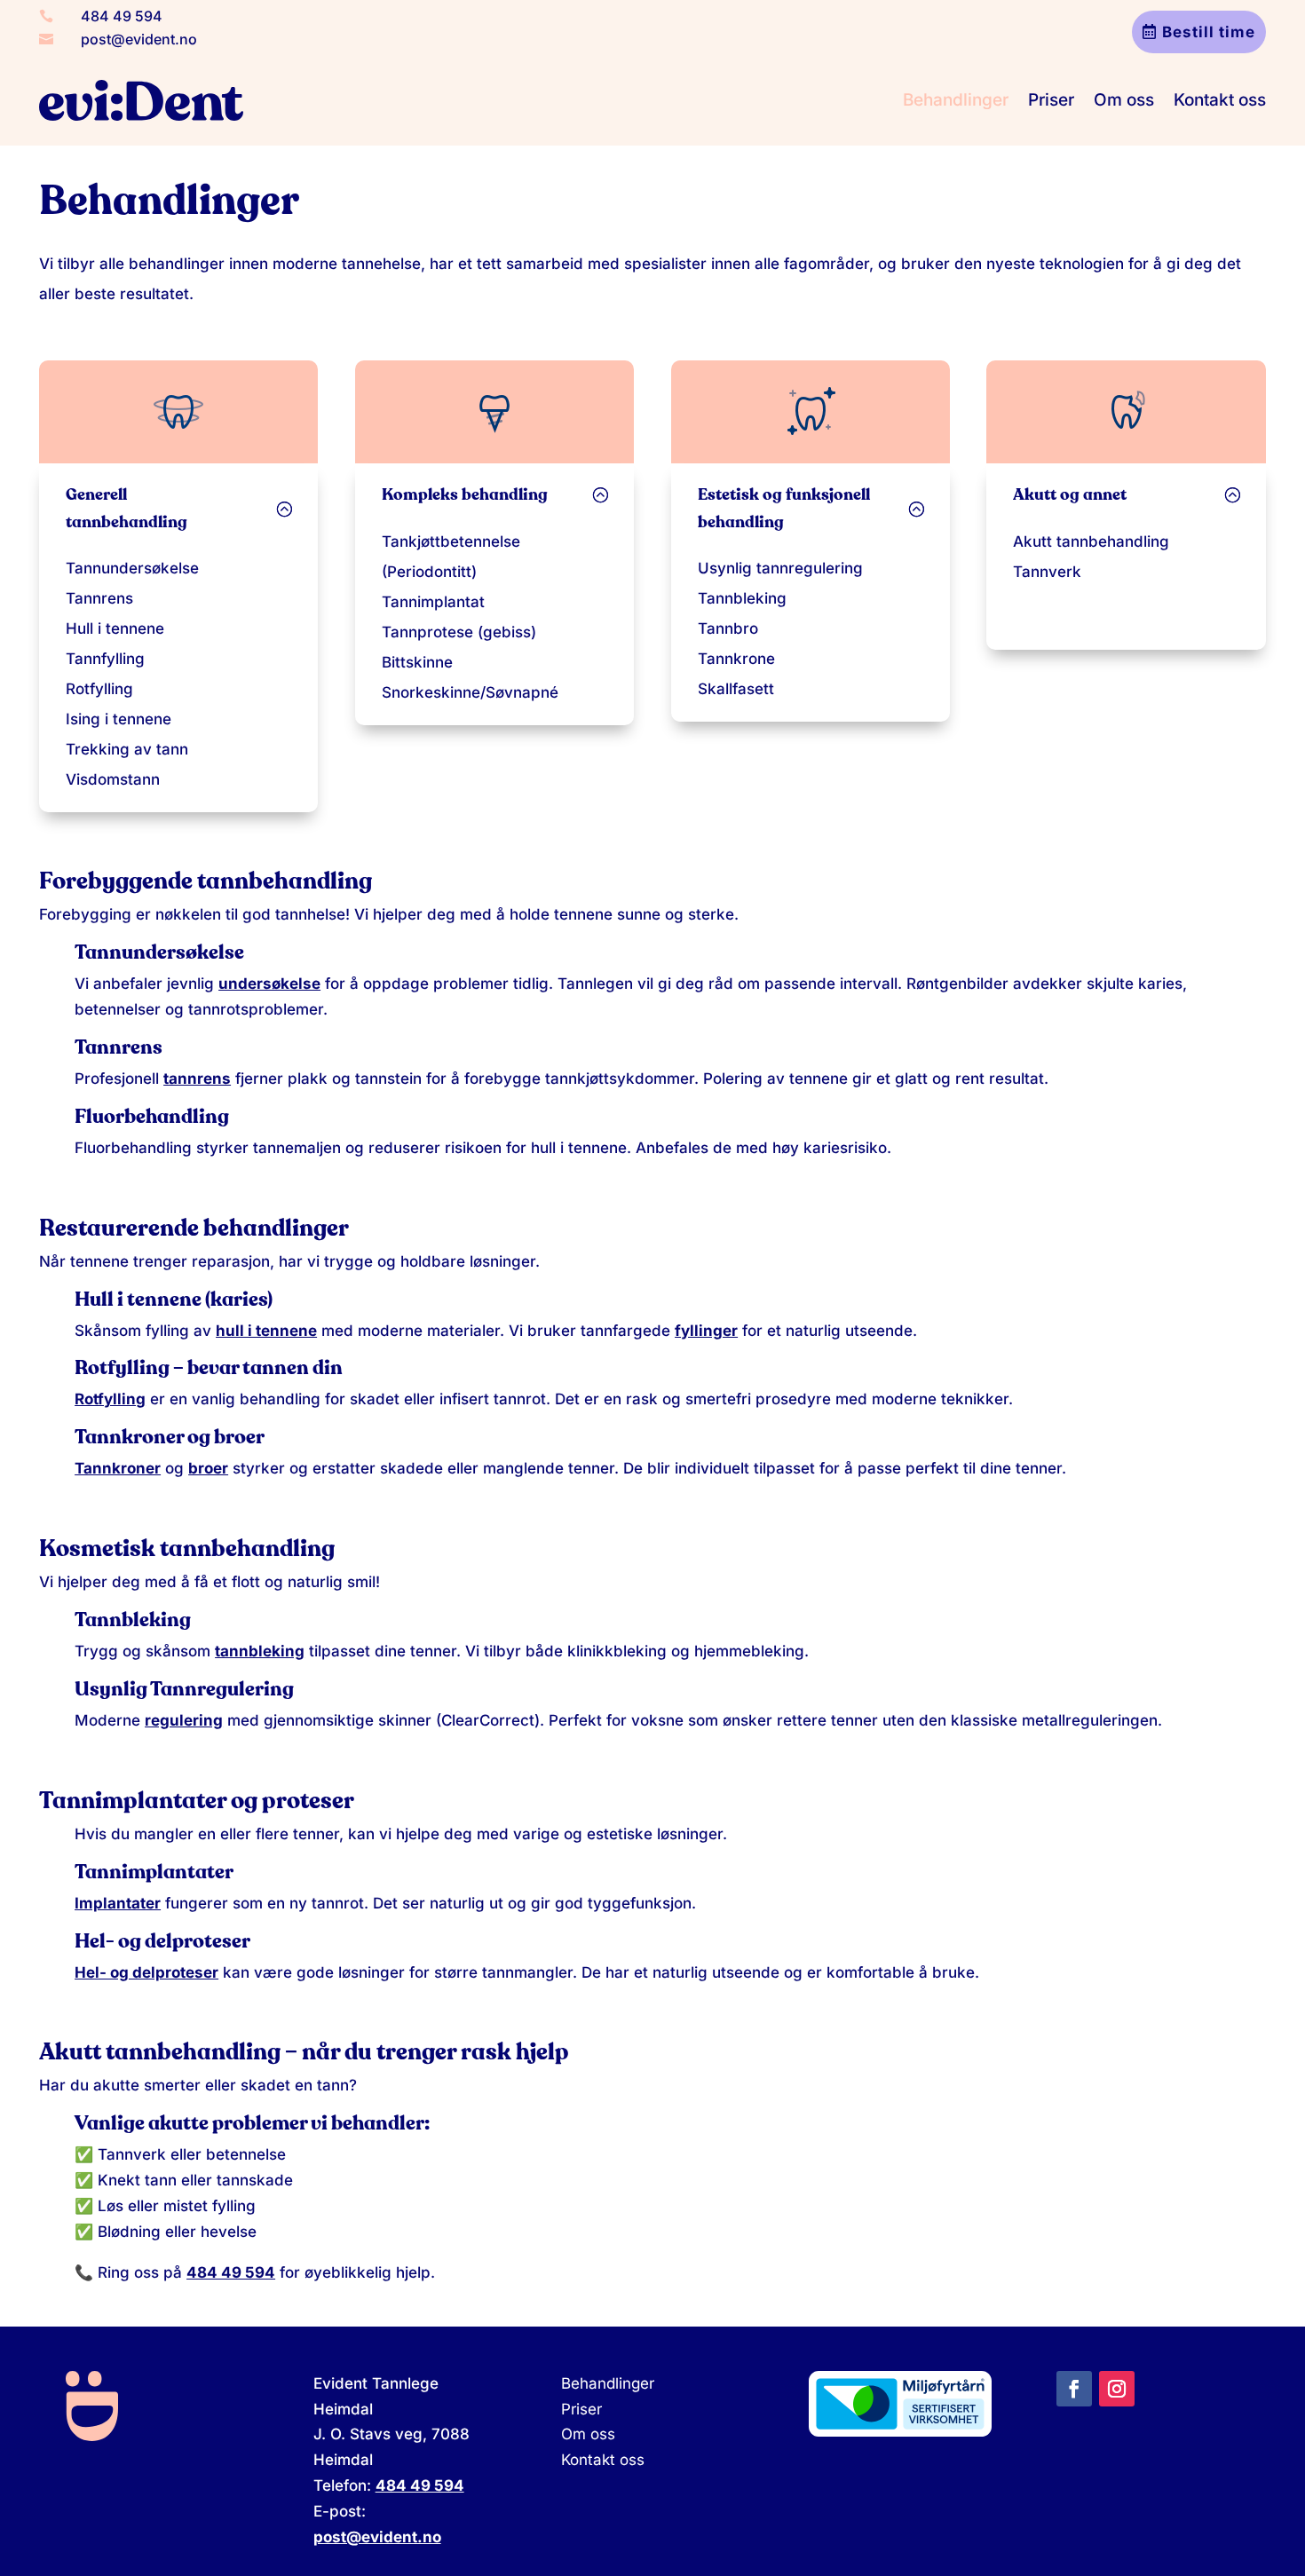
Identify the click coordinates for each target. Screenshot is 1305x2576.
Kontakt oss (1220, 100)
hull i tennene (266, 1331)
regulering (184, 1720)
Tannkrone (736, 659)
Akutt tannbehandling (1091, 541)
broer (208, 1468)
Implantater (118, 1903)
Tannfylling (105, 659)
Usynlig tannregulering (780, 568)
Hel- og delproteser (146, 1972)
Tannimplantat (433, 602)
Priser (1051, 100)
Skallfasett (736, 689)
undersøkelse (269, 984)
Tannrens (99, 598)
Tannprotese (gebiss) (459, 632)
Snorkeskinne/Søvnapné (470, 692)
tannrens (197, 1079)
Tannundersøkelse (132, 568)
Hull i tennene (115, 628)
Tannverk (1047, 572)
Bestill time (1209, 32)
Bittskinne (417, 662)
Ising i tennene (119, 719)
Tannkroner (118, 1468)
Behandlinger (956, 100)
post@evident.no (139, 39)
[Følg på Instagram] (1117, 2389)
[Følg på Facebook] (1074, 2389)
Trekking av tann (127, 749)
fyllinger (706, 1331)
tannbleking (260, 1651)
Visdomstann (113, 779)
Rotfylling (99, 689)
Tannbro (728, 628)
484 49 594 (122, 16)
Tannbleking (742, 598)
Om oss (1124, 100)
